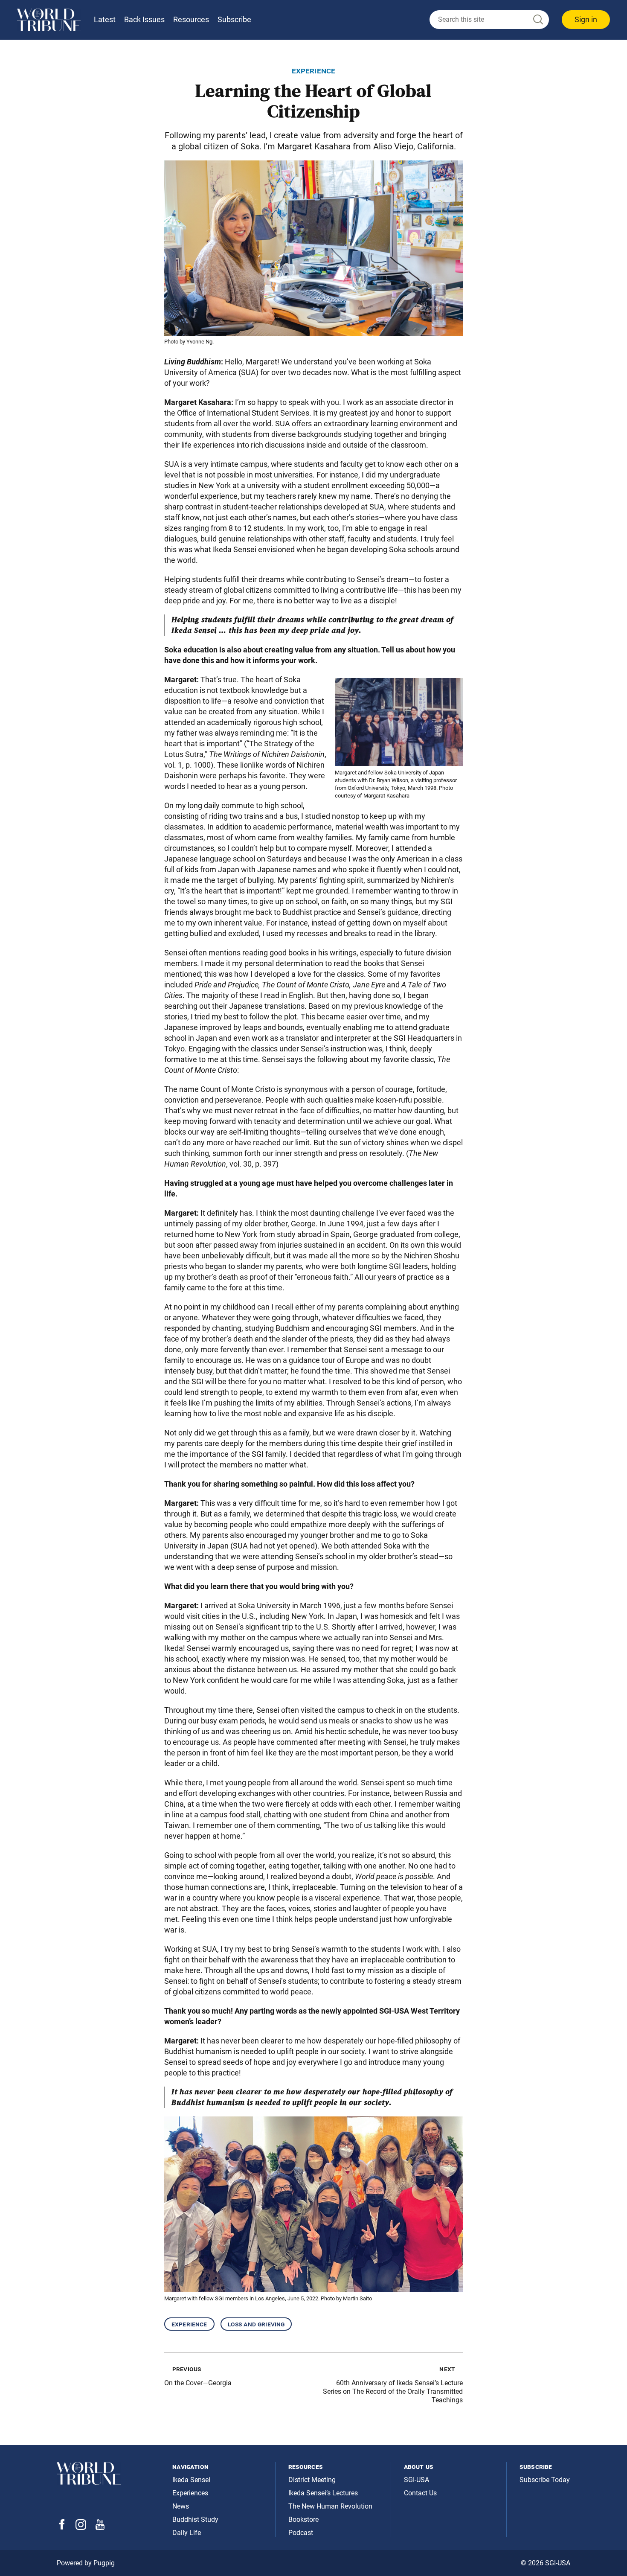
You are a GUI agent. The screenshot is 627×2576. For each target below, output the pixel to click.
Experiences (190, 2493)
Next (447, 2369)
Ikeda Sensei (191, 2480)
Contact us (420, 2493)
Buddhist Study (195, 2519)
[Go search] (537, 20)
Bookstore (303, 2519)
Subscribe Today (545, 2480)
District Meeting (312, 2480)
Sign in (586, 19)
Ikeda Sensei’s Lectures (323, 2493)
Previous (187, 2369)
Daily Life (187, 2533)
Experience (189, 2324)
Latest (105, 19)
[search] (489, 20)
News (181, 2506)
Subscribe (234, 19)
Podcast (301, 2533)
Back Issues (144, 19)
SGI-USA (417, 2480)
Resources (191, 19)
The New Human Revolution (330, 2506)
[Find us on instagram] (81, 2528)
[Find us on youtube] (100, 2528)
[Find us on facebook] (62, 2527)
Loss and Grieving (256, 2324)
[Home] (49, 20)
